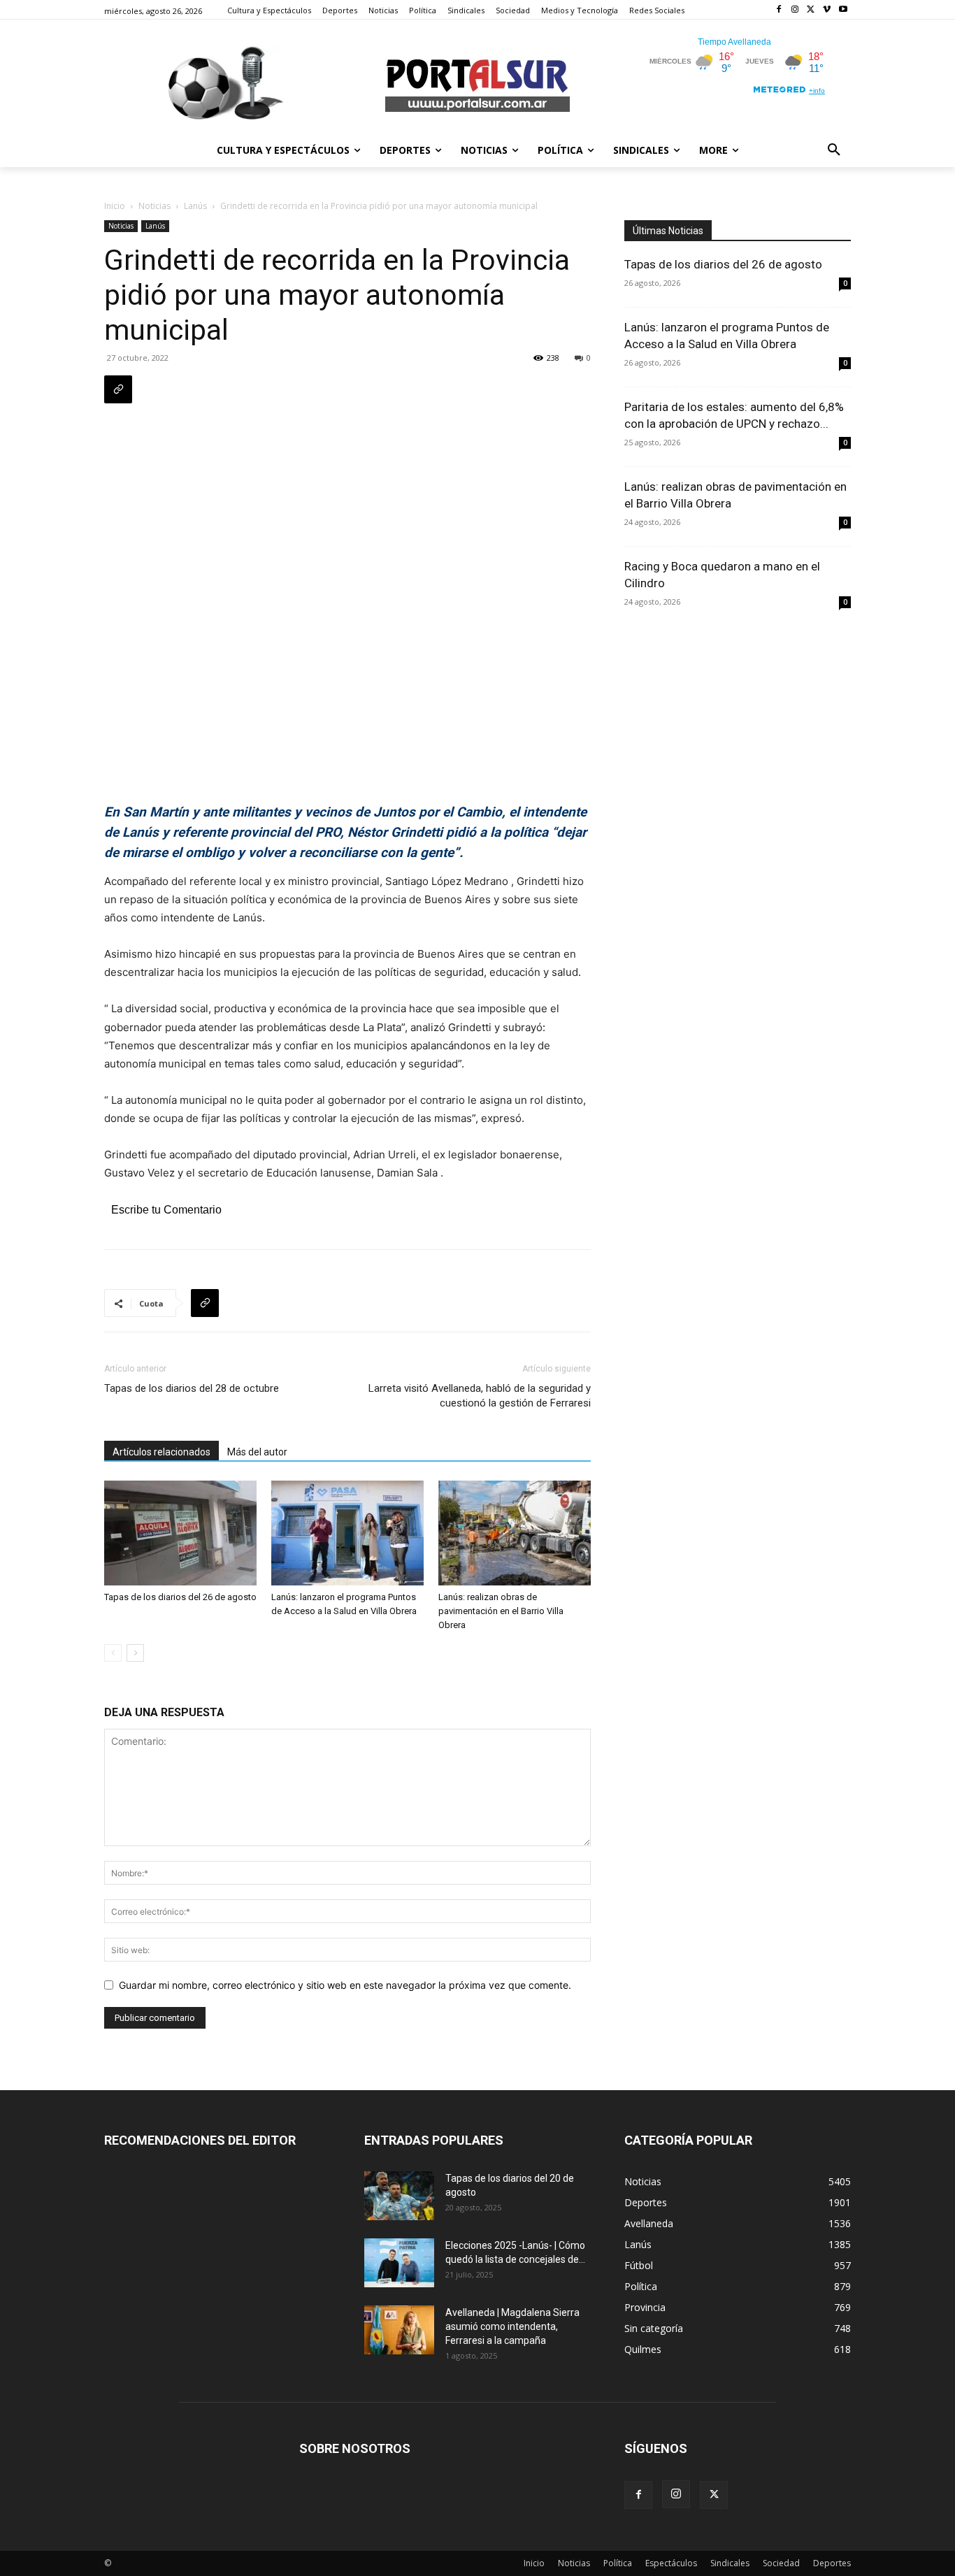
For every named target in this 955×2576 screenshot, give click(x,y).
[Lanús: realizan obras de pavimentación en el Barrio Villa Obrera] (515, 1533)
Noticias (155, 206)
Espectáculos (671, 2563)
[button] (834, 150)
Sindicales (730, 2563)
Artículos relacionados (161, 1452)
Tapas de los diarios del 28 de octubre (192, 1388)
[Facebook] (779, 10)
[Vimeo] (827, 10)
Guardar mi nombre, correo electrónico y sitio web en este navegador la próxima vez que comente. (345, 1985)
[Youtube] (843, 10)
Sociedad (781, 2563)
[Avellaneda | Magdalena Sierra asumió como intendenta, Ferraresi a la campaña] (399, 2330)
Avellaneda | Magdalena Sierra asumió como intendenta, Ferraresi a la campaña (512, 2326)
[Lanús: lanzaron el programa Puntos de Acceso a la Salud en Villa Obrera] (347, 1533)
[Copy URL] (118, 389)
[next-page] (135, 1653)
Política (618, 2563)
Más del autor (257, 1452)
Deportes (832, 2563)
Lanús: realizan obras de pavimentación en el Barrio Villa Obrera (501, 1611)
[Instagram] (795, 10)
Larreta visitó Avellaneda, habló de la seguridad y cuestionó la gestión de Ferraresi (480, 1396)
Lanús (195, 206)
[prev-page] (113, 1653)
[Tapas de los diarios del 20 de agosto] (399, 2196)
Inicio (115, 206)
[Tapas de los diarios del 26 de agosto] (180, 1533)
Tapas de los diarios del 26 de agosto (180, 1597)
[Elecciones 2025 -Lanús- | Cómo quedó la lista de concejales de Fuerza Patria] (399, 2263)
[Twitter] (811, 10)
